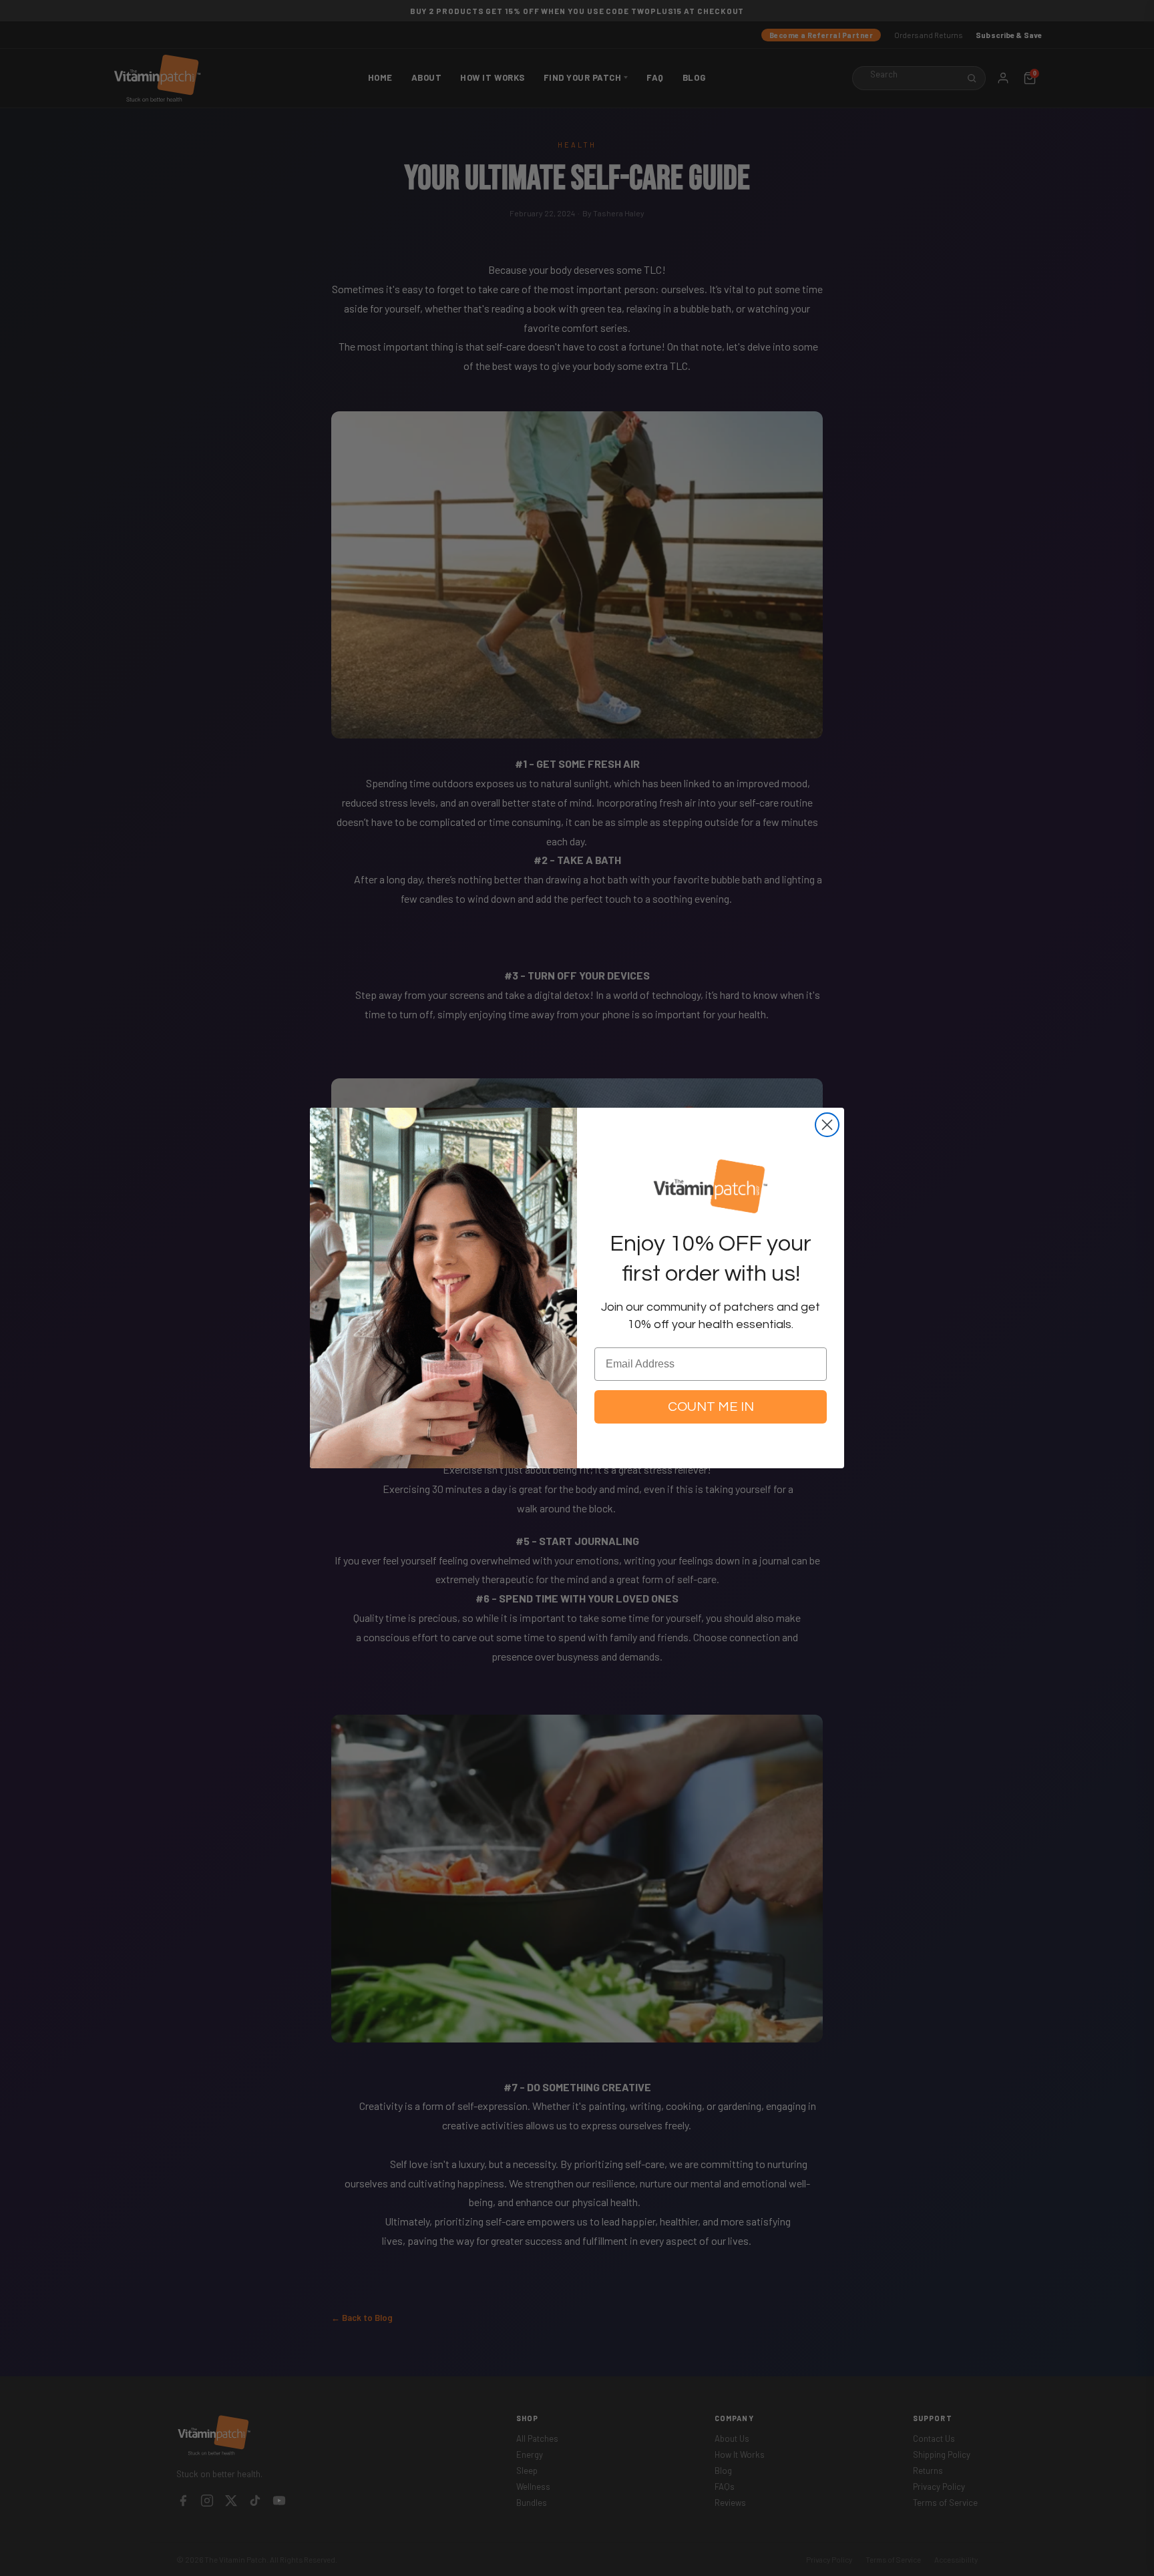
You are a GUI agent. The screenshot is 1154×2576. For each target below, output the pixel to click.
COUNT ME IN (711, 1407)
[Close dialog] (827, 1125)
